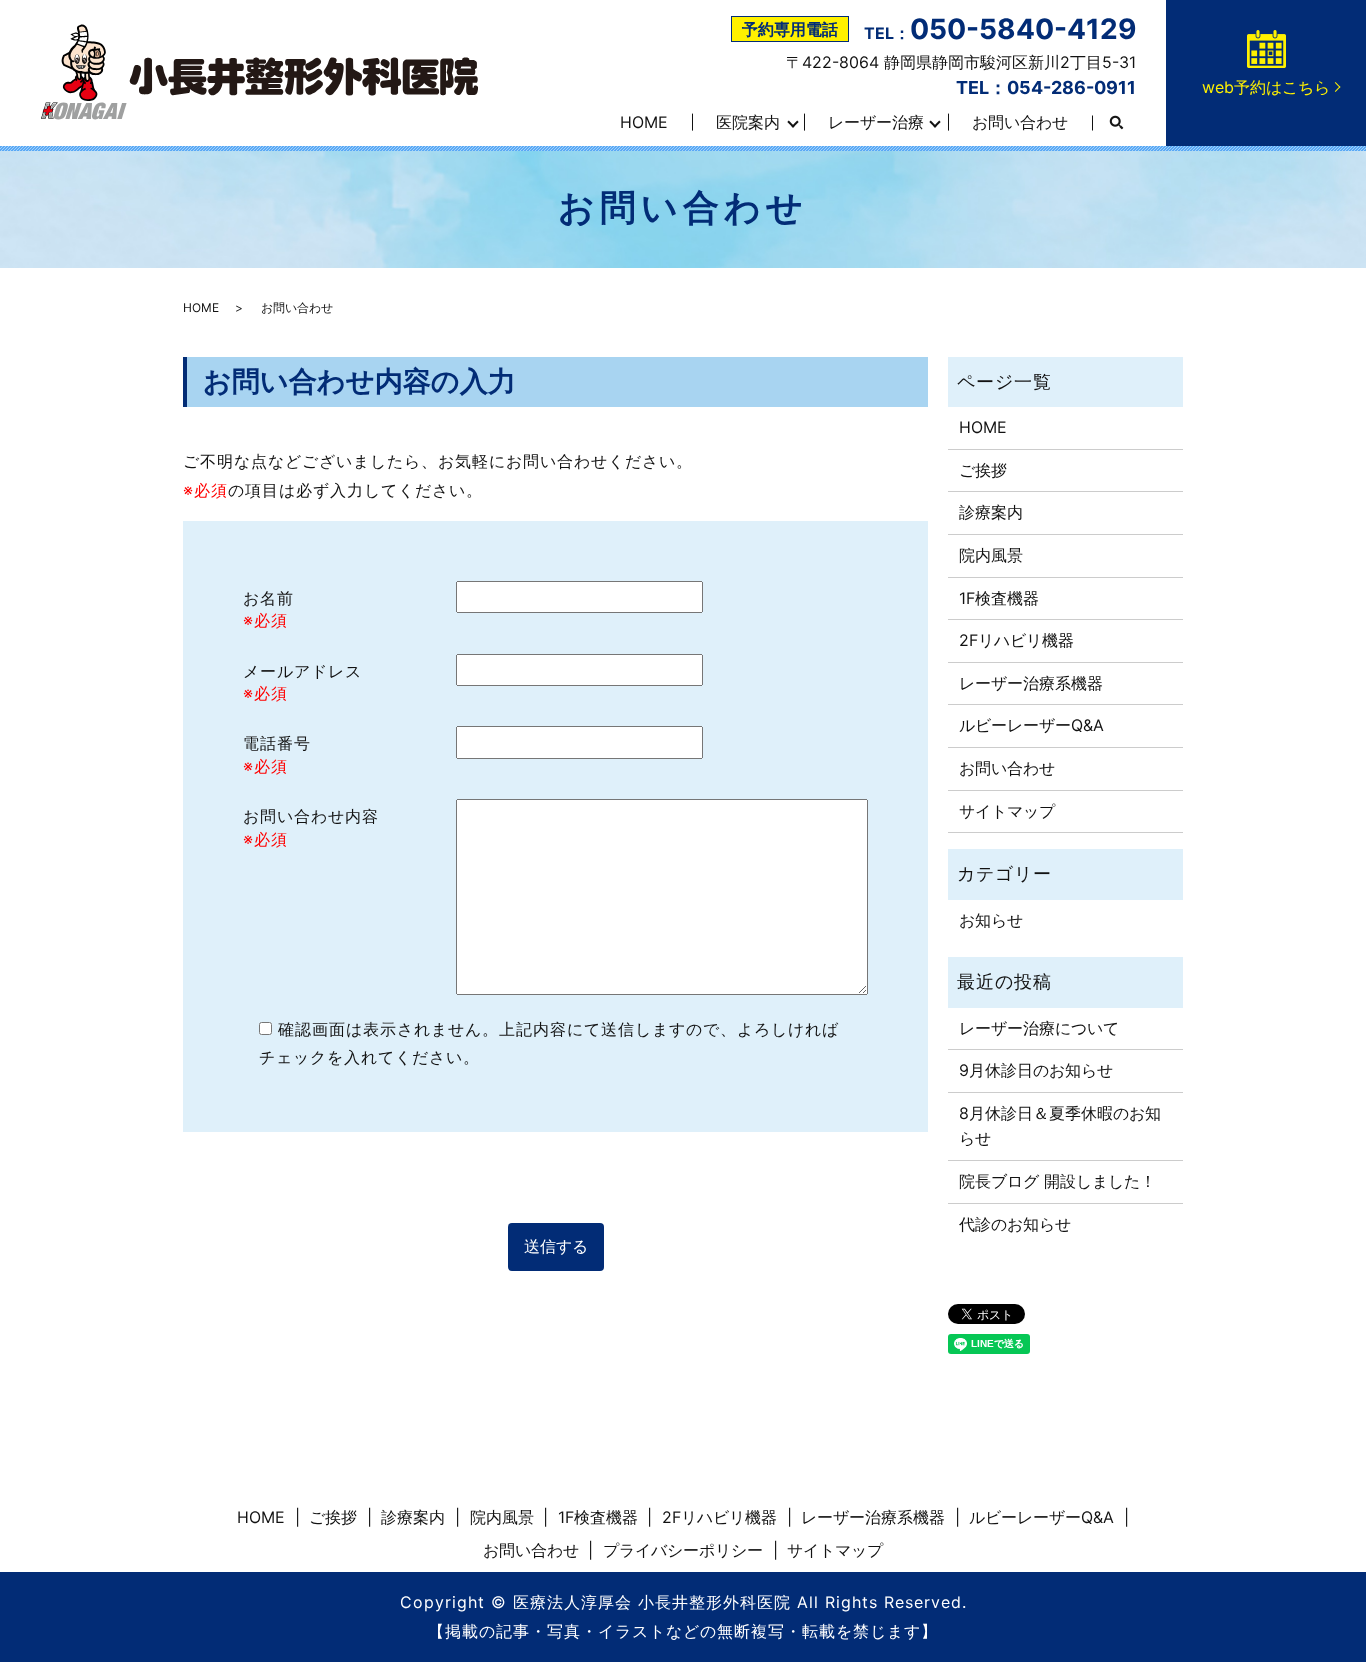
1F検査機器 (999, 598)
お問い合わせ (1020, 122)
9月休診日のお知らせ (1036, 1070)
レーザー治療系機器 (1031, 683)
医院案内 (748, 122)
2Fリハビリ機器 (1016, 640)
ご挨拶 (983, 470)
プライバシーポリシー (683, 1550)
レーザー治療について (1039, 1028)
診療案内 (991, 512)
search (1116, 123)
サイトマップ (1007, 811)
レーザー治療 (876, 122)
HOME (644, 122)
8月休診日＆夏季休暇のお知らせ (1060, 1126)
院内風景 (991, 555)
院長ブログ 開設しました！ (1057, 1181)
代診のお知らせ (1015, 1224)
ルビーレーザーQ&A (1031, 725)
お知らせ (991, 920)
